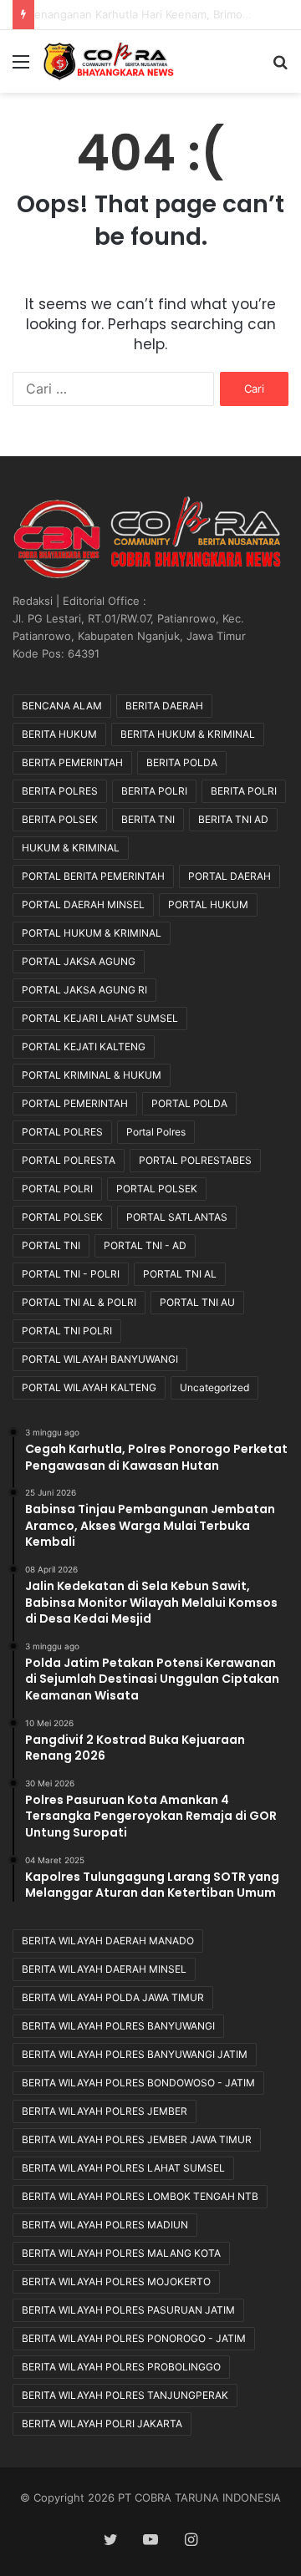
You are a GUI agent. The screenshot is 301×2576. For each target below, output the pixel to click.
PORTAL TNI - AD (145, 1245)
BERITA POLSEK (60, 819)
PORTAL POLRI (57, 1189)
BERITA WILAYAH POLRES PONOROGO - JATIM (134, 2338)
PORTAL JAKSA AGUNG (79, 961)
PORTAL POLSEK (157, 1189)
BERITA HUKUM (59, 734)
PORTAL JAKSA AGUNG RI (84, 990)
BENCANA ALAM (62, 706)
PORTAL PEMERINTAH (75, 1103)
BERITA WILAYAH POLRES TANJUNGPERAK (125, 2395)
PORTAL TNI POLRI (67, 1331)
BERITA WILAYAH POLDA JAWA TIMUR (113, 1997)
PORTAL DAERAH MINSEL (83, 904)
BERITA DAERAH (164, 706)
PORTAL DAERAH (230, 876)
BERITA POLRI (154, 791)
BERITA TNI (148, 819)
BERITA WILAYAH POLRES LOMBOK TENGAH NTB (140, 2196)
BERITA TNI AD (233, 819)
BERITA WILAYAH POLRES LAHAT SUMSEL (123, 2168)
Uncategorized (214, 1387)
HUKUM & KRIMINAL (71, 848)
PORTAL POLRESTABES (195, 1160)
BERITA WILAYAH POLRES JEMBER (105, 2111)
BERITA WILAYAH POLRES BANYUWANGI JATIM (135, 2054)
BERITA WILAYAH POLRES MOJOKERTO (116, 2281)
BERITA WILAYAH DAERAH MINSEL (104, 1969)
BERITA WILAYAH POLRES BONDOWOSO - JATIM (138, 2083)
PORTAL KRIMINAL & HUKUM (92, 1075)
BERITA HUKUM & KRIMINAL (188, 734)
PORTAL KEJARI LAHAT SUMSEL (100, 1018)
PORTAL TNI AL (180, 1274)
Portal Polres (156, 1132)
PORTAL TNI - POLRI (71, 1274)
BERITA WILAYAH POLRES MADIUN (105, 2225)
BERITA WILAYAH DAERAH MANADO (108, 1941)
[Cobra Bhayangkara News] (109, 61)
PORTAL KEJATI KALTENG (84, 1047)
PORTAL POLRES (62, 1132)
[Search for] (280, 67)
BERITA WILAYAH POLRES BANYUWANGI (118, 2026)
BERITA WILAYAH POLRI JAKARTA (102, 2424)
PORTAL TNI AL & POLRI (79, 1302)
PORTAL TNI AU (197, 1302)
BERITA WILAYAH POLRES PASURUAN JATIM (128, 2310)
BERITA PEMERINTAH (72, 762)
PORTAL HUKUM (208, 904)
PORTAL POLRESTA (69, 1160)
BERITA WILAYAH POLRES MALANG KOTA (121, 2253)
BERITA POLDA (182, 762)
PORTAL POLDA (189, 1103)
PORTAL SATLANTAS (177, 1217)
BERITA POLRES (60, 791)
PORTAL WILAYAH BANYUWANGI (100, 1359)
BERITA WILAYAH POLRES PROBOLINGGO (121, 2367)
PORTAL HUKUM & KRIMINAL (92, 933)
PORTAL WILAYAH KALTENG (89, 1387)
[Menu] (21, 67)
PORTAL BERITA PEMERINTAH (93, 876)
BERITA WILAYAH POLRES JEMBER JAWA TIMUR (137, 2139)
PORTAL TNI (51, 1245)
